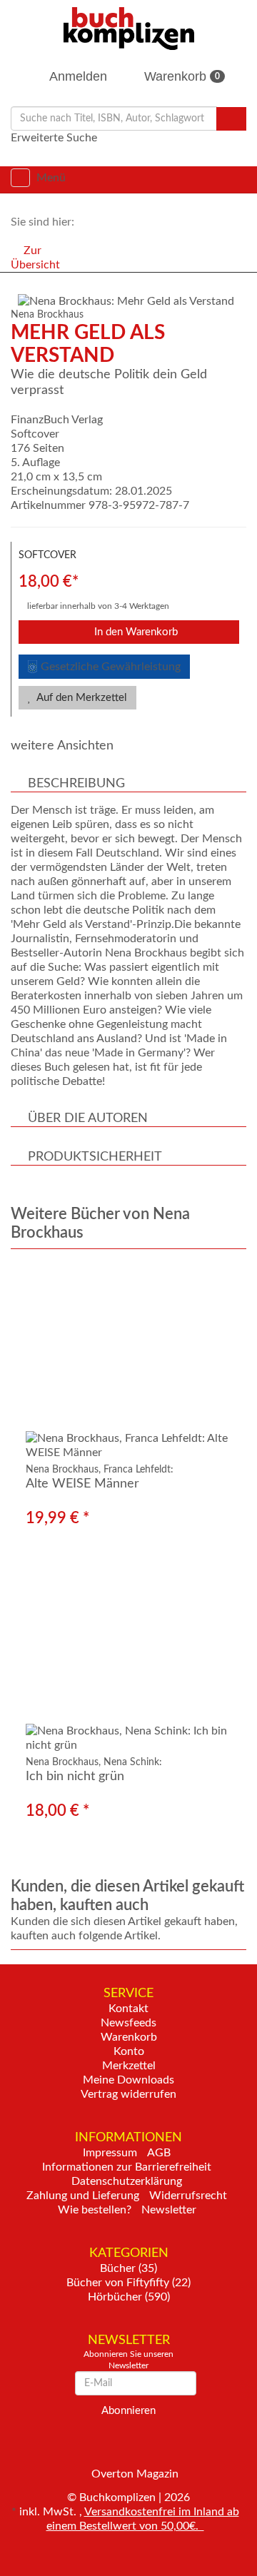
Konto (129, 2051)
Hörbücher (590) (129, 2297)
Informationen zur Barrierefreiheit (127, 2167)
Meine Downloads (128, 2080)
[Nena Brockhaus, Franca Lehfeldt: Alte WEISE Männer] (128, 1362)
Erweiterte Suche (54, 138)
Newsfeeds (128, 2023)
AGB (159, 2153)
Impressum (110, 2153)
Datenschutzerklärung (127, 2181)
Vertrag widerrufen (128, 2094)
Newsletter (169, 2210)
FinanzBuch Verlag (57, 420)
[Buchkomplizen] (129, 28)
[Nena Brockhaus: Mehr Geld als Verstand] (132, 301)
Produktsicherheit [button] (95, 1157)
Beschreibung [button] (76, 784)
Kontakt (128, 2009)
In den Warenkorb (135, 632)
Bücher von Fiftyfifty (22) (128, 2283)
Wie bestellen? (95, 2210)
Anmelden (77, 76)
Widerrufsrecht (188, 2196)
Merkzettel (129, 2066)
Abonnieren (128, 2411)
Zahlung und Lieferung (83, 2196)
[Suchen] (231, 119)
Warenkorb (180, 76)
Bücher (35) (128, 2268)
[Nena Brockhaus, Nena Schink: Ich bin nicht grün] (128, 1654)
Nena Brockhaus (47, 315)
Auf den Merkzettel (81, 698)
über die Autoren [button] (88, 1118)
